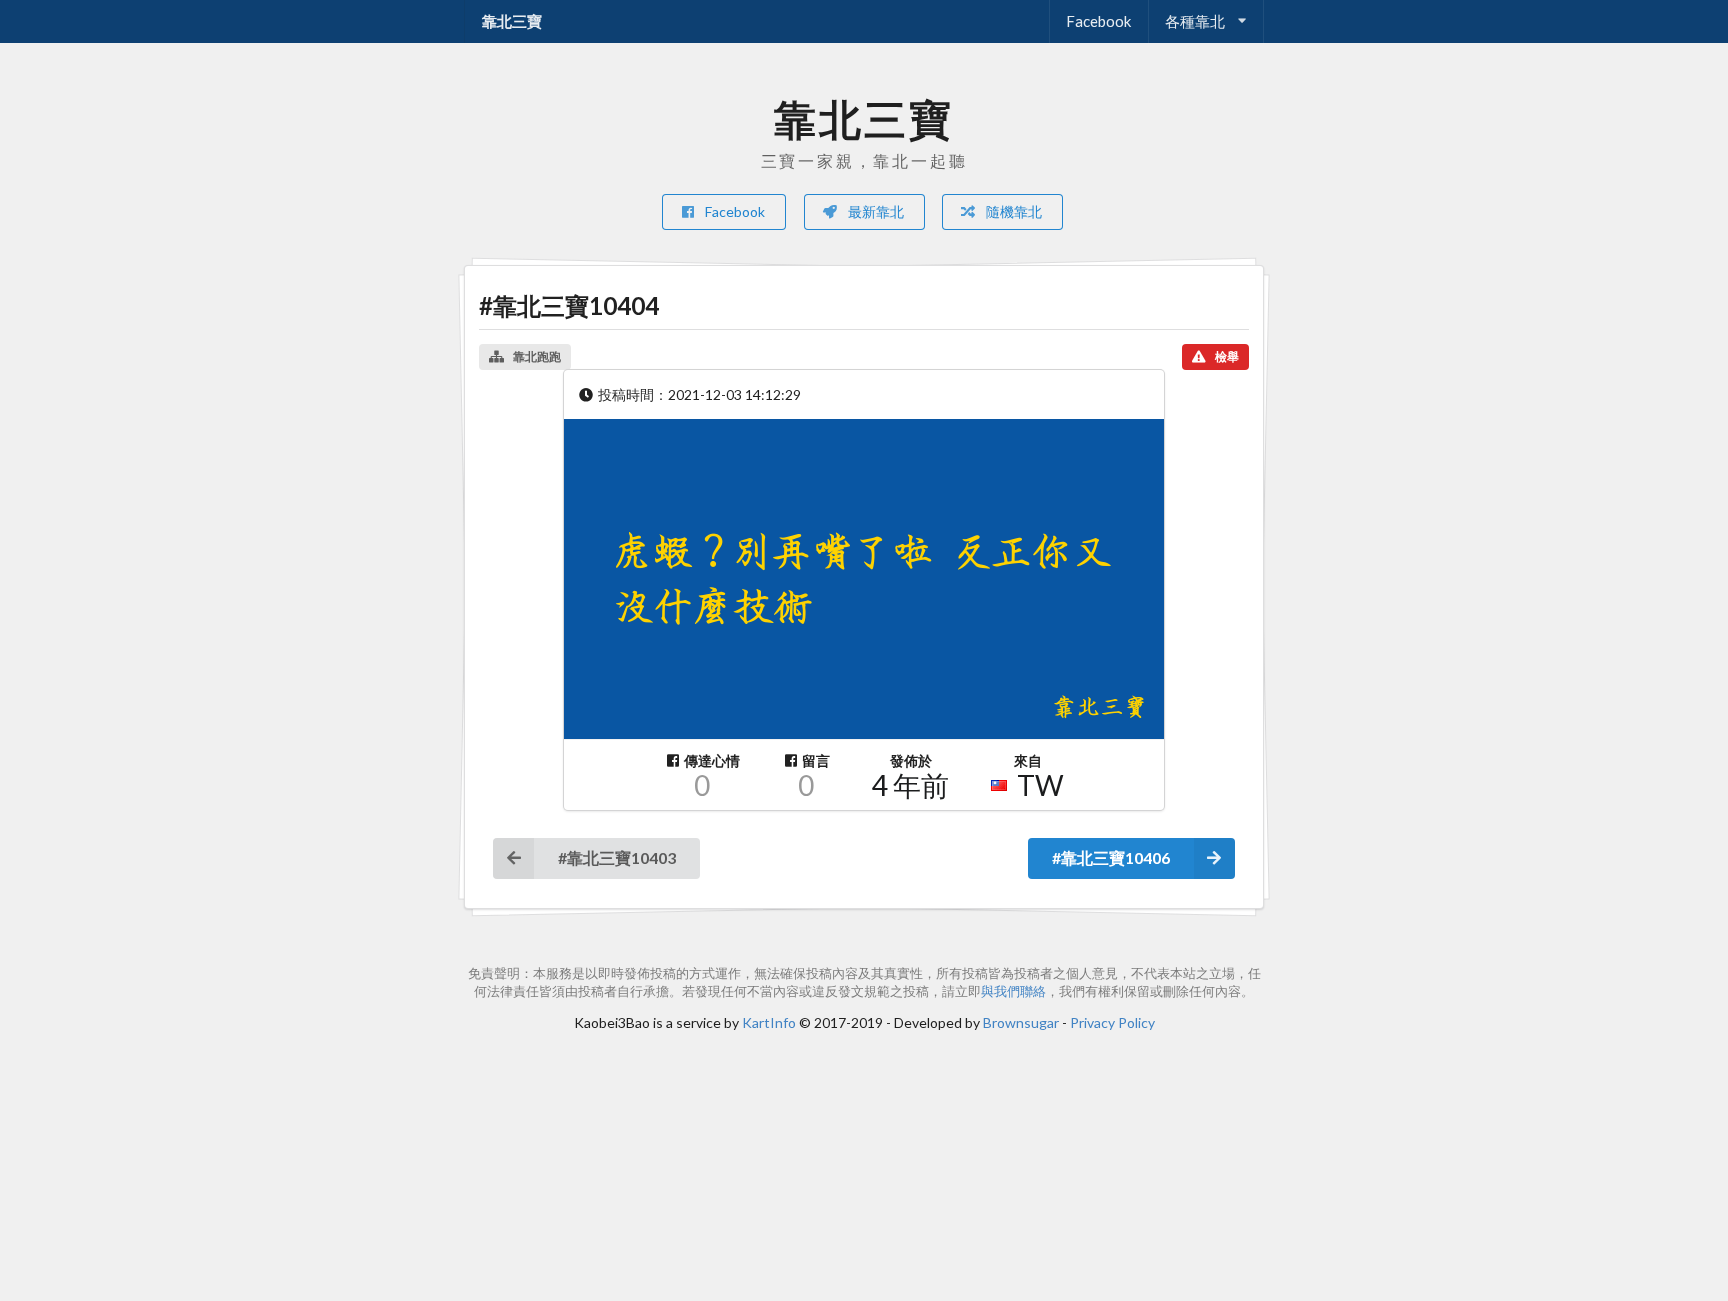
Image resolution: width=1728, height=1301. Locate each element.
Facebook (1098, 21)
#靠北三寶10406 (1111, 857)
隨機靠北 (1012, 211)
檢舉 (1227, 356)
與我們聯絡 (1013, 991)
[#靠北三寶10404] (864, 579)
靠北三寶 (512, 21)
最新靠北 (874, 211)
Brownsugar (1021, 1022)
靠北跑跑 (537, 356)
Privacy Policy (1112, 1022)
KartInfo (769, 1022)
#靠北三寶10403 (617, 857)
